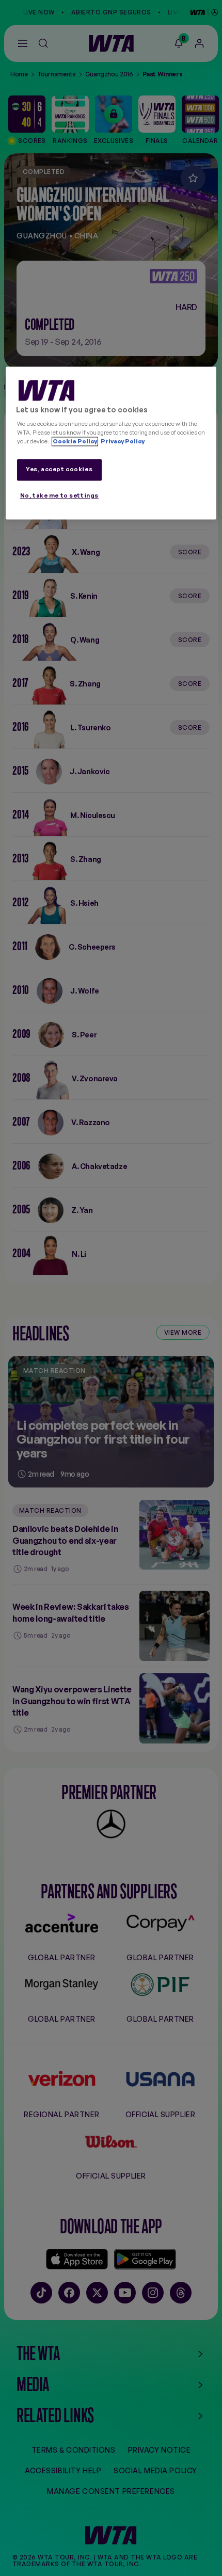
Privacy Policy (122, 442)
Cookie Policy (75, 442)
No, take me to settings (59, 496)
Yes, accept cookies (59, 470)
